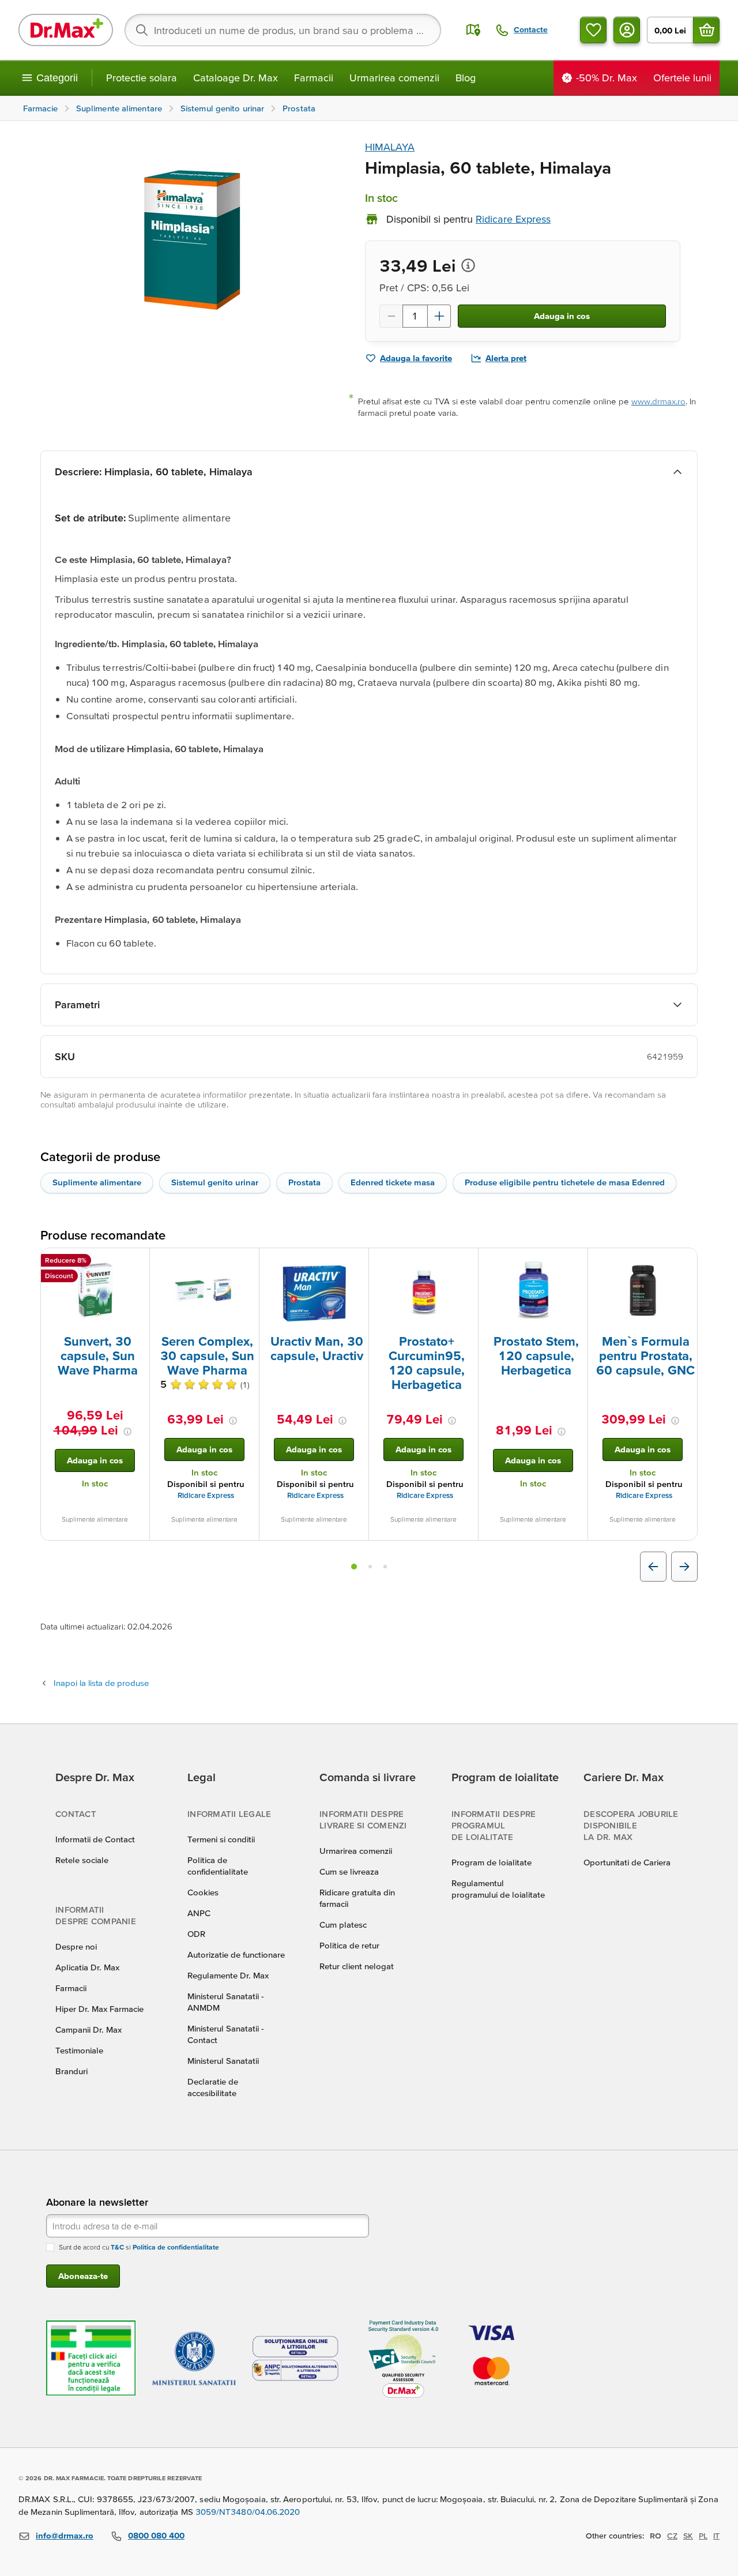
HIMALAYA (390, 147)
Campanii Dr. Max (89, 2029)
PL (703, 2536)
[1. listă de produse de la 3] (354, 1567)
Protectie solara (142, 78)
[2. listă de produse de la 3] (370, 1567)
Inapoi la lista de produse (101, 1683)
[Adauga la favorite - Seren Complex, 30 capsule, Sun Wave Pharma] (246, 1262)
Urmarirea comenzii (394, 78)
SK (688, 2536)
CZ (672, 2536)
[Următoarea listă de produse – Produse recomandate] (684, 1567)
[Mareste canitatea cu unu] (439, 316)
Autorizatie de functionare (236, 1954)
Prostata (304, 1182)
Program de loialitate (492, 1862)
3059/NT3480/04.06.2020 (248, 2512)
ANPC (199, 1913)
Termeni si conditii (221, 1839)
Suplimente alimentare (97, 1182)
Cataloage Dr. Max (236, 78)
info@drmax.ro (65, 2535)
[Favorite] (593, 30)
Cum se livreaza (349, 1871)
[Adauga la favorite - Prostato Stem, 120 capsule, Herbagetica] (575, 1262)
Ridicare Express (206, 1495)
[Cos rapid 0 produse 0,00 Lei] (706, 30)
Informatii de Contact (95, 1839)
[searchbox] (283, 30)
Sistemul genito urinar (215, 1182)
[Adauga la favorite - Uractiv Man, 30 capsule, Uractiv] (356, 1262)
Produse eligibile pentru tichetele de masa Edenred (565, 1182)
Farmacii (314, 78)
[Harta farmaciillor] (473, 30)
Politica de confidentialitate (176, 2247)
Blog (466, 78)
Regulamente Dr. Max (228, 1975)
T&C (117, 2247)
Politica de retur (349, 1945)
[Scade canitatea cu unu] (391, 316)
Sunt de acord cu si (139, 2247)
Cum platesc (343, 1925)
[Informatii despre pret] (468, 265)
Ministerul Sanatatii (223, 2061)
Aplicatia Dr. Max (87, 1967)
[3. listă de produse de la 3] (385, 1567)
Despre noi (76, 1946)
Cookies (203, 1892)
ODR (196, 1934)
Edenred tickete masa (393, 1182)
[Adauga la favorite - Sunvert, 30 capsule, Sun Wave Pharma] (137, 1262)
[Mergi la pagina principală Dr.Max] (66, 30)
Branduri (71, 2071)
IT (716, 2536)
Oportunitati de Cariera (627, 1862)
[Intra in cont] (627, 30)
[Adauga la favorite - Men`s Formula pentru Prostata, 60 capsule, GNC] (684, 1262)
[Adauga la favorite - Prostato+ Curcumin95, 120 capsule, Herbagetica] (465, 1262)
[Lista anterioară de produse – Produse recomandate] (653, 1567)
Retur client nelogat (357, 1966)
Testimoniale (79, 2050)
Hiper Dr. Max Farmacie (99, 2009)
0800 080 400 (156, 2535)
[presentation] (95, 1290)
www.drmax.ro (658, 401)
